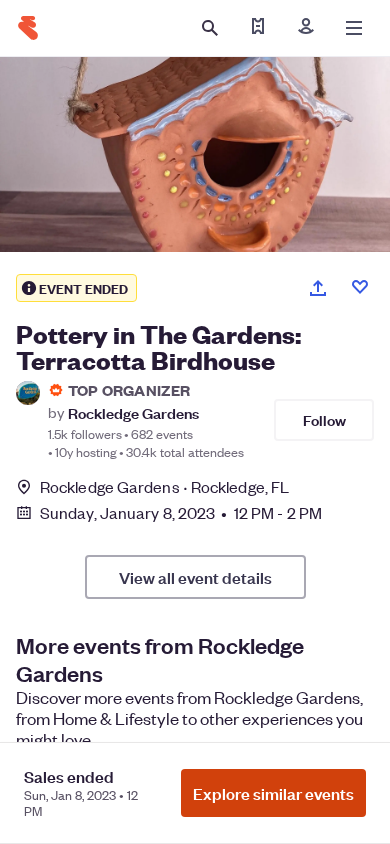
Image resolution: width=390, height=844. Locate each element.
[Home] (28, 28)
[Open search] (210, 28)
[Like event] (360, 287)
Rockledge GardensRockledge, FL (164, 486)
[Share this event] (318, 288)
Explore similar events (273, 793)
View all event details (195, 577)
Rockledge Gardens (133, 412)
